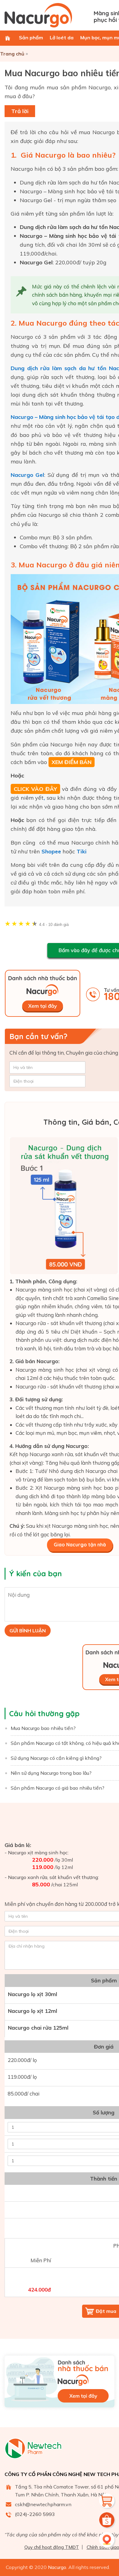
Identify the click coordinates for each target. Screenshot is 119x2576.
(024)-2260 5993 (35, 2514)
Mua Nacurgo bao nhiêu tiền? (43, 1728)
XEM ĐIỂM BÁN (72, 762)
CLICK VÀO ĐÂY (35, 789)
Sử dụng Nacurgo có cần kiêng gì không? (56, 1758)
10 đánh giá (54, 925)
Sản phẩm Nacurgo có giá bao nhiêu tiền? (58, 1788)
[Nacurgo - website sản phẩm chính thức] (47, 15)
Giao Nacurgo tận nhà (80, 1545)
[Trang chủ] (8, 38)
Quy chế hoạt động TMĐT (52, 2547)
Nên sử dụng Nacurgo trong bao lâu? (51, 1773)
